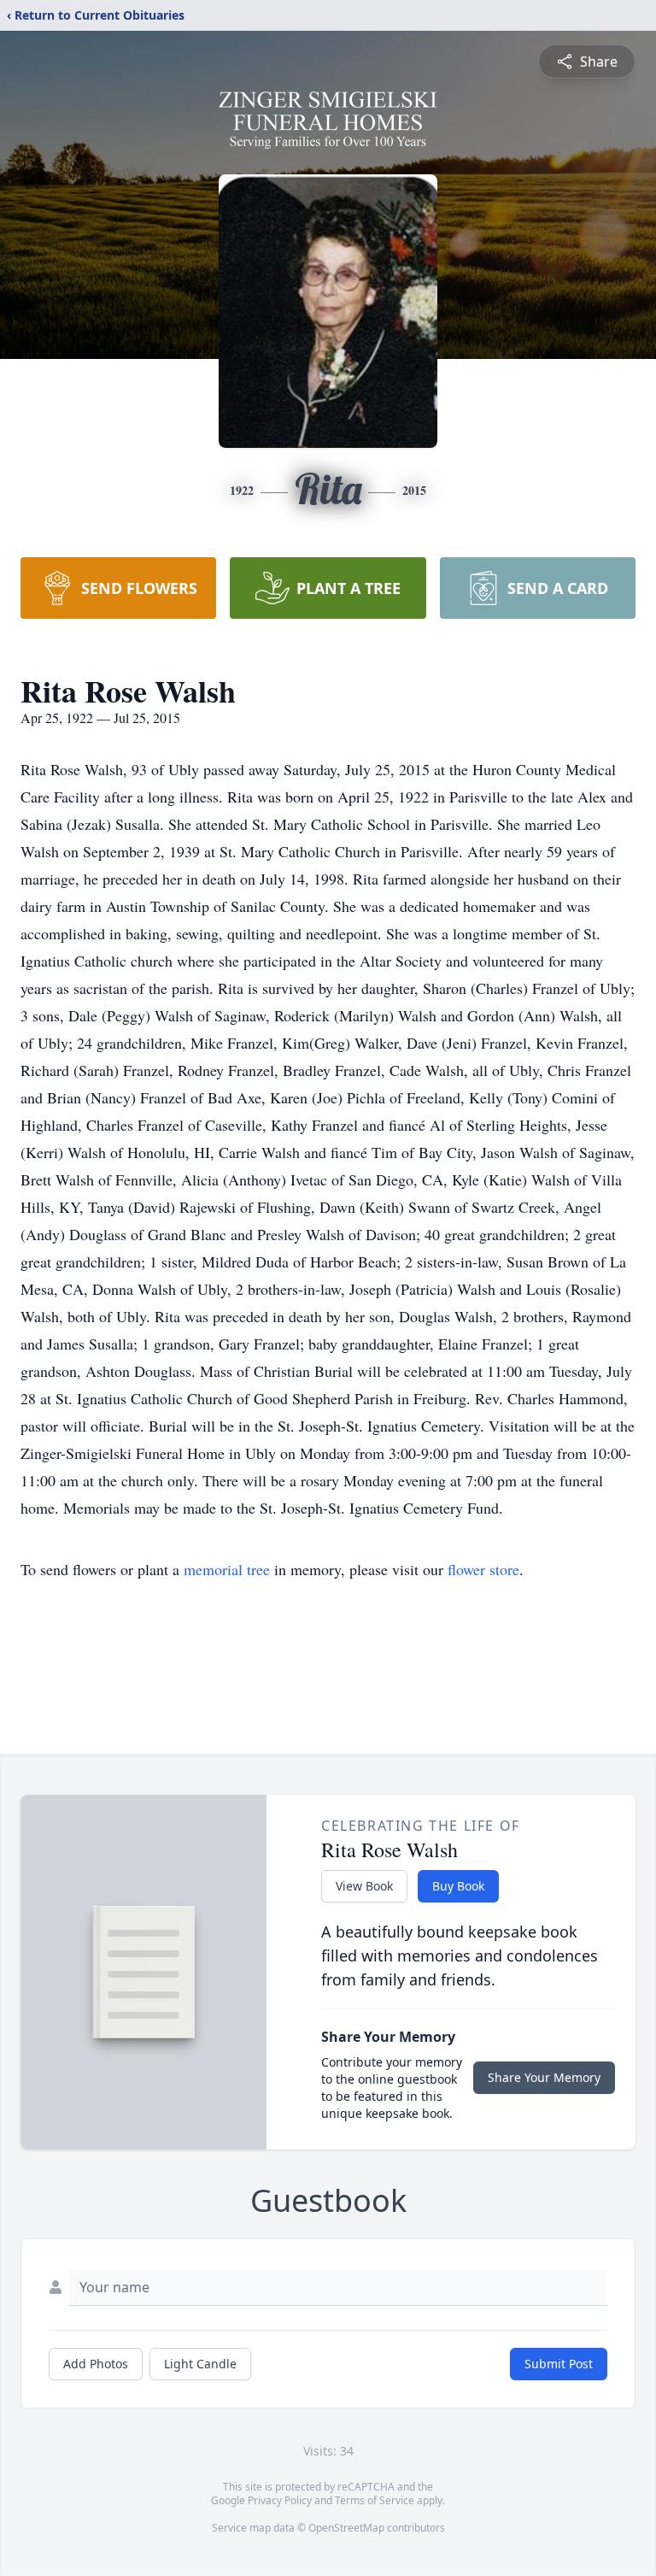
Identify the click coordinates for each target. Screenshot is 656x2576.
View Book (364, 1886)
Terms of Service (375, 2500)
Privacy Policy (280, 2500)
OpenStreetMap (346, 2528)
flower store (483, 1569)
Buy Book (458, 1886)
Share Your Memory (544, 2077)
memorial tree (227, 1569)
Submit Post (559, 2364)
